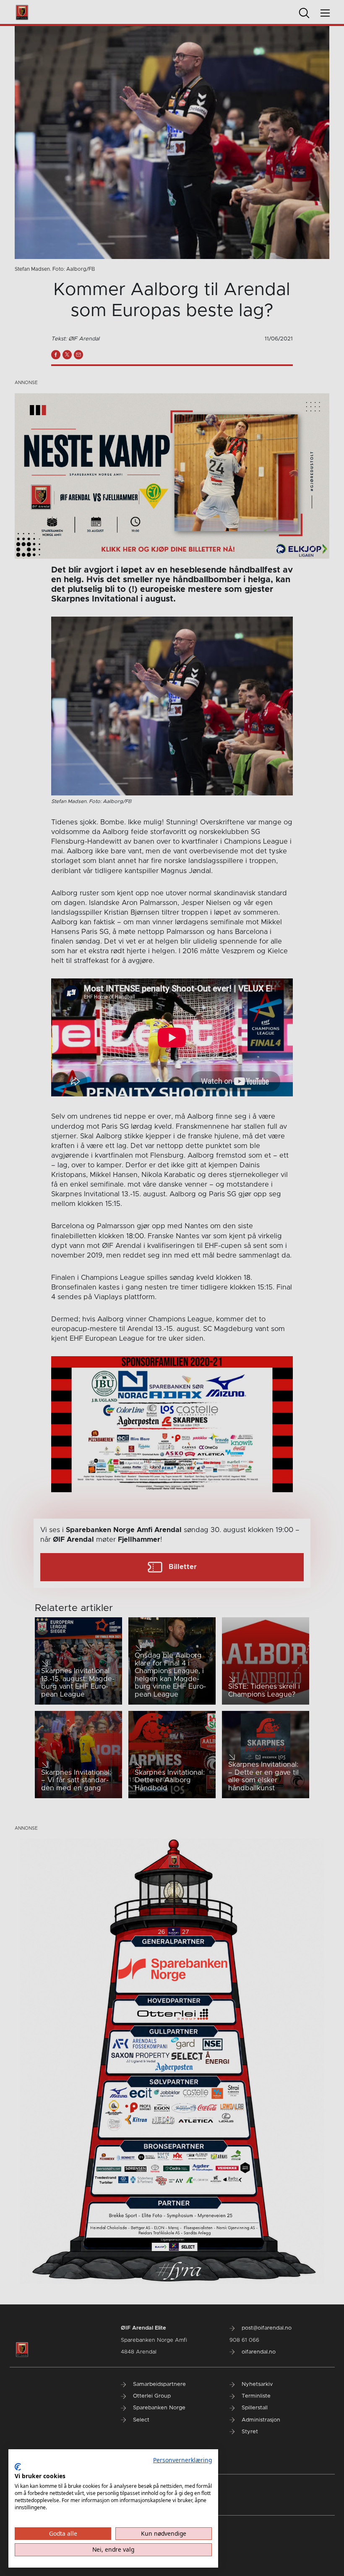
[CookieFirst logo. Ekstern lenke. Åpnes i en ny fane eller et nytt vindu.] (18, 2467)
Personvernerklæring (182, 2460)
